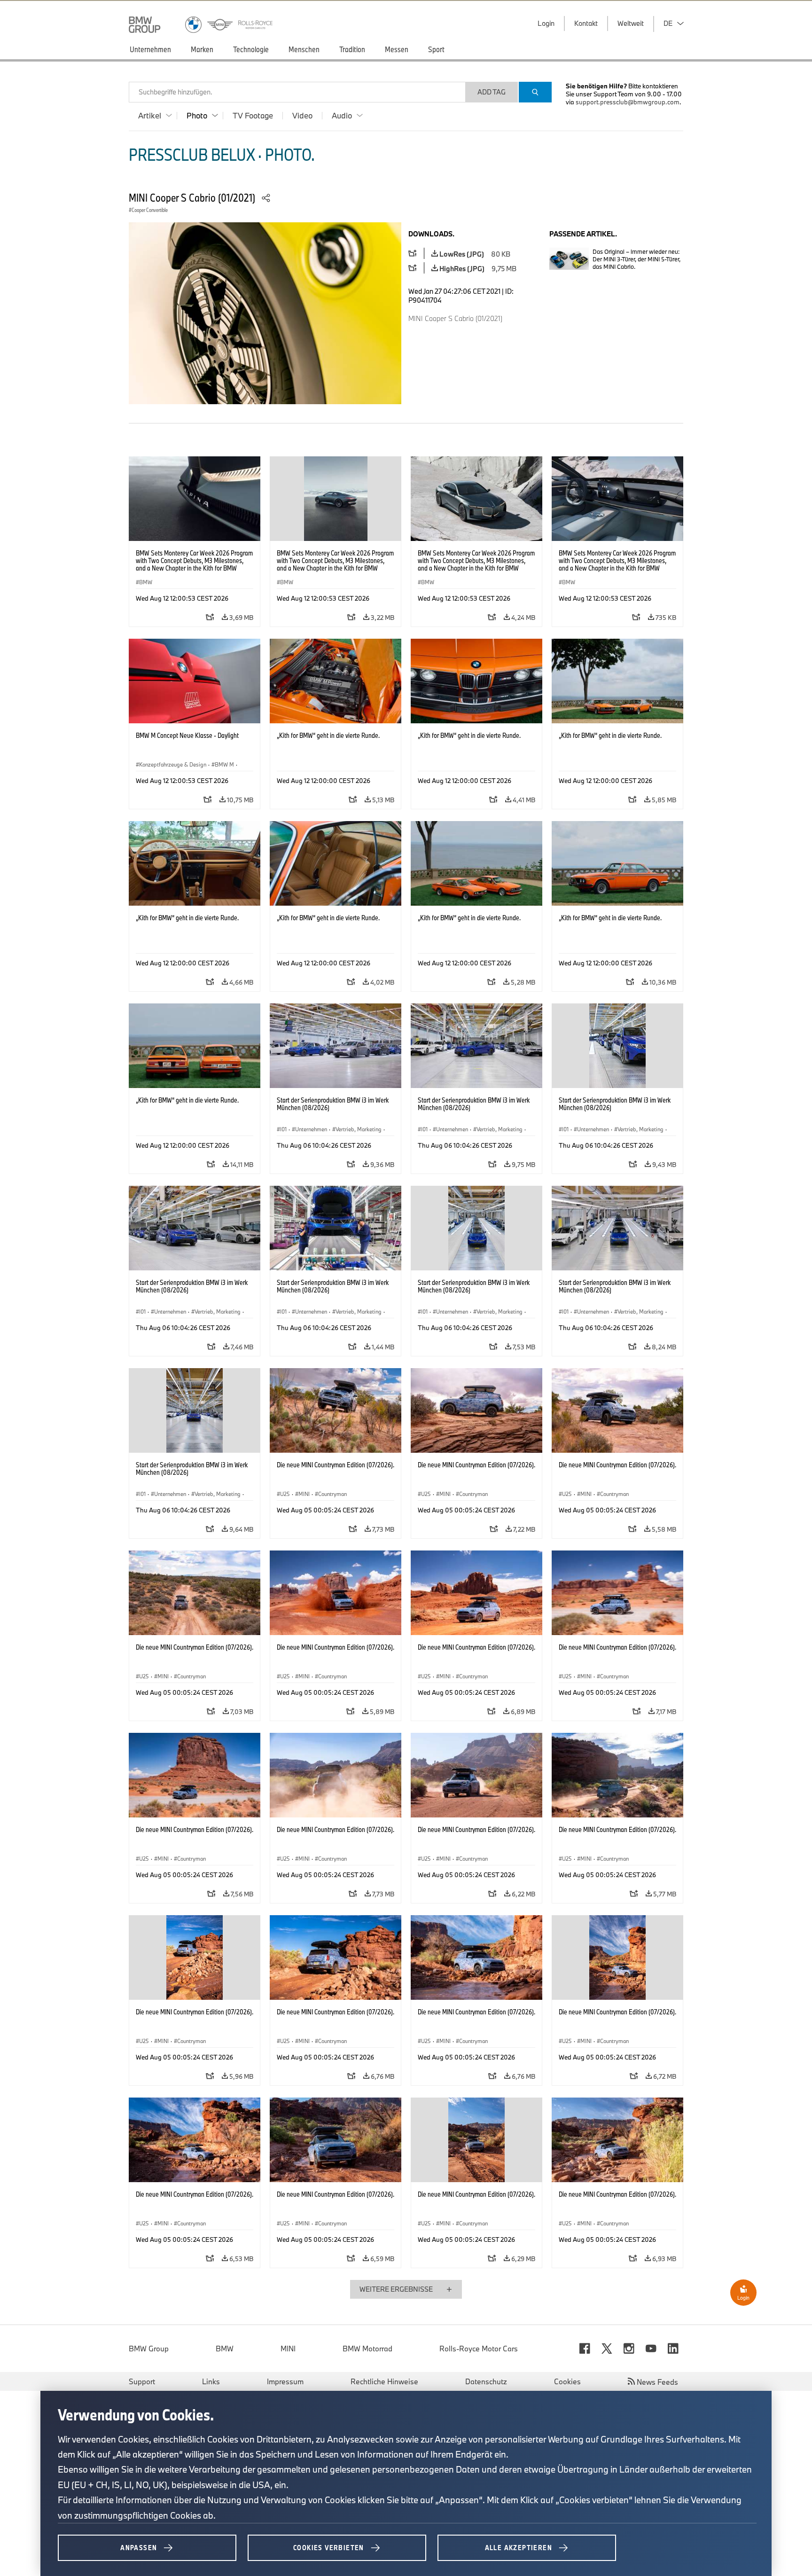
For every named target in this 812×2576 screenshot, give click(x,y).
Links (211, 2381)
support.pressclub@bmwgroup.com (628, 102)
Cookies (567, 2381)
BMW (225, 2349)
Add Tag (492, 92)
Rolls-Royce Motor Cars (479, 2349)
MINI (288, 2349)
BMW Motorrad (367, 2349)
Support (142, 2381)
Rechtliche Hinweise (384, 2381)
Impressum (285, 2381)
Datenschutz (486, 2381)
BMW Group (149, 2349)
